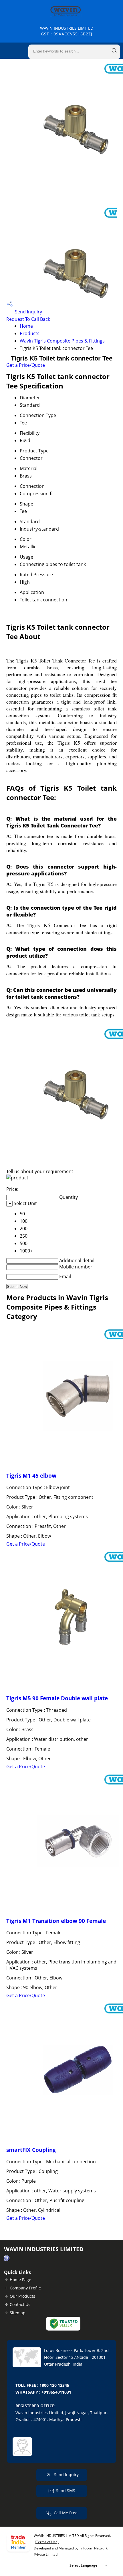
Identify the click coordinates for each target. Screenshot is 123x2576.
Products (30, 333)
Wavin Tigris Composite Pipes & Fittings (62, 341)
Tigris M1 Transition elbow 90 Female (56, 1921)
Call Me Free (66, 2513)
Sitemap (18, 2313)
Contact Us (20, 2304)
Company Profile (25, 2288)
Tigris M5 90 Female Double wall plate (57, 1698)
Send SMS (66, 2491)
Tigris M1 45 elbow (31, 1476)
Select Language (83, 2565)
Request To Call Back (28, 319)
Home (26, 326)
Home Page (20, 2280)
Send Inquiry (28, 312)
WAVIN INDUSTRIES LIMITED (67, 31)
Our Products (22, 2296)
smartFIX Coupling (31, 2150)
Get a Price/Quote (26, 365)
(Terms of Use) (47, 2542)
